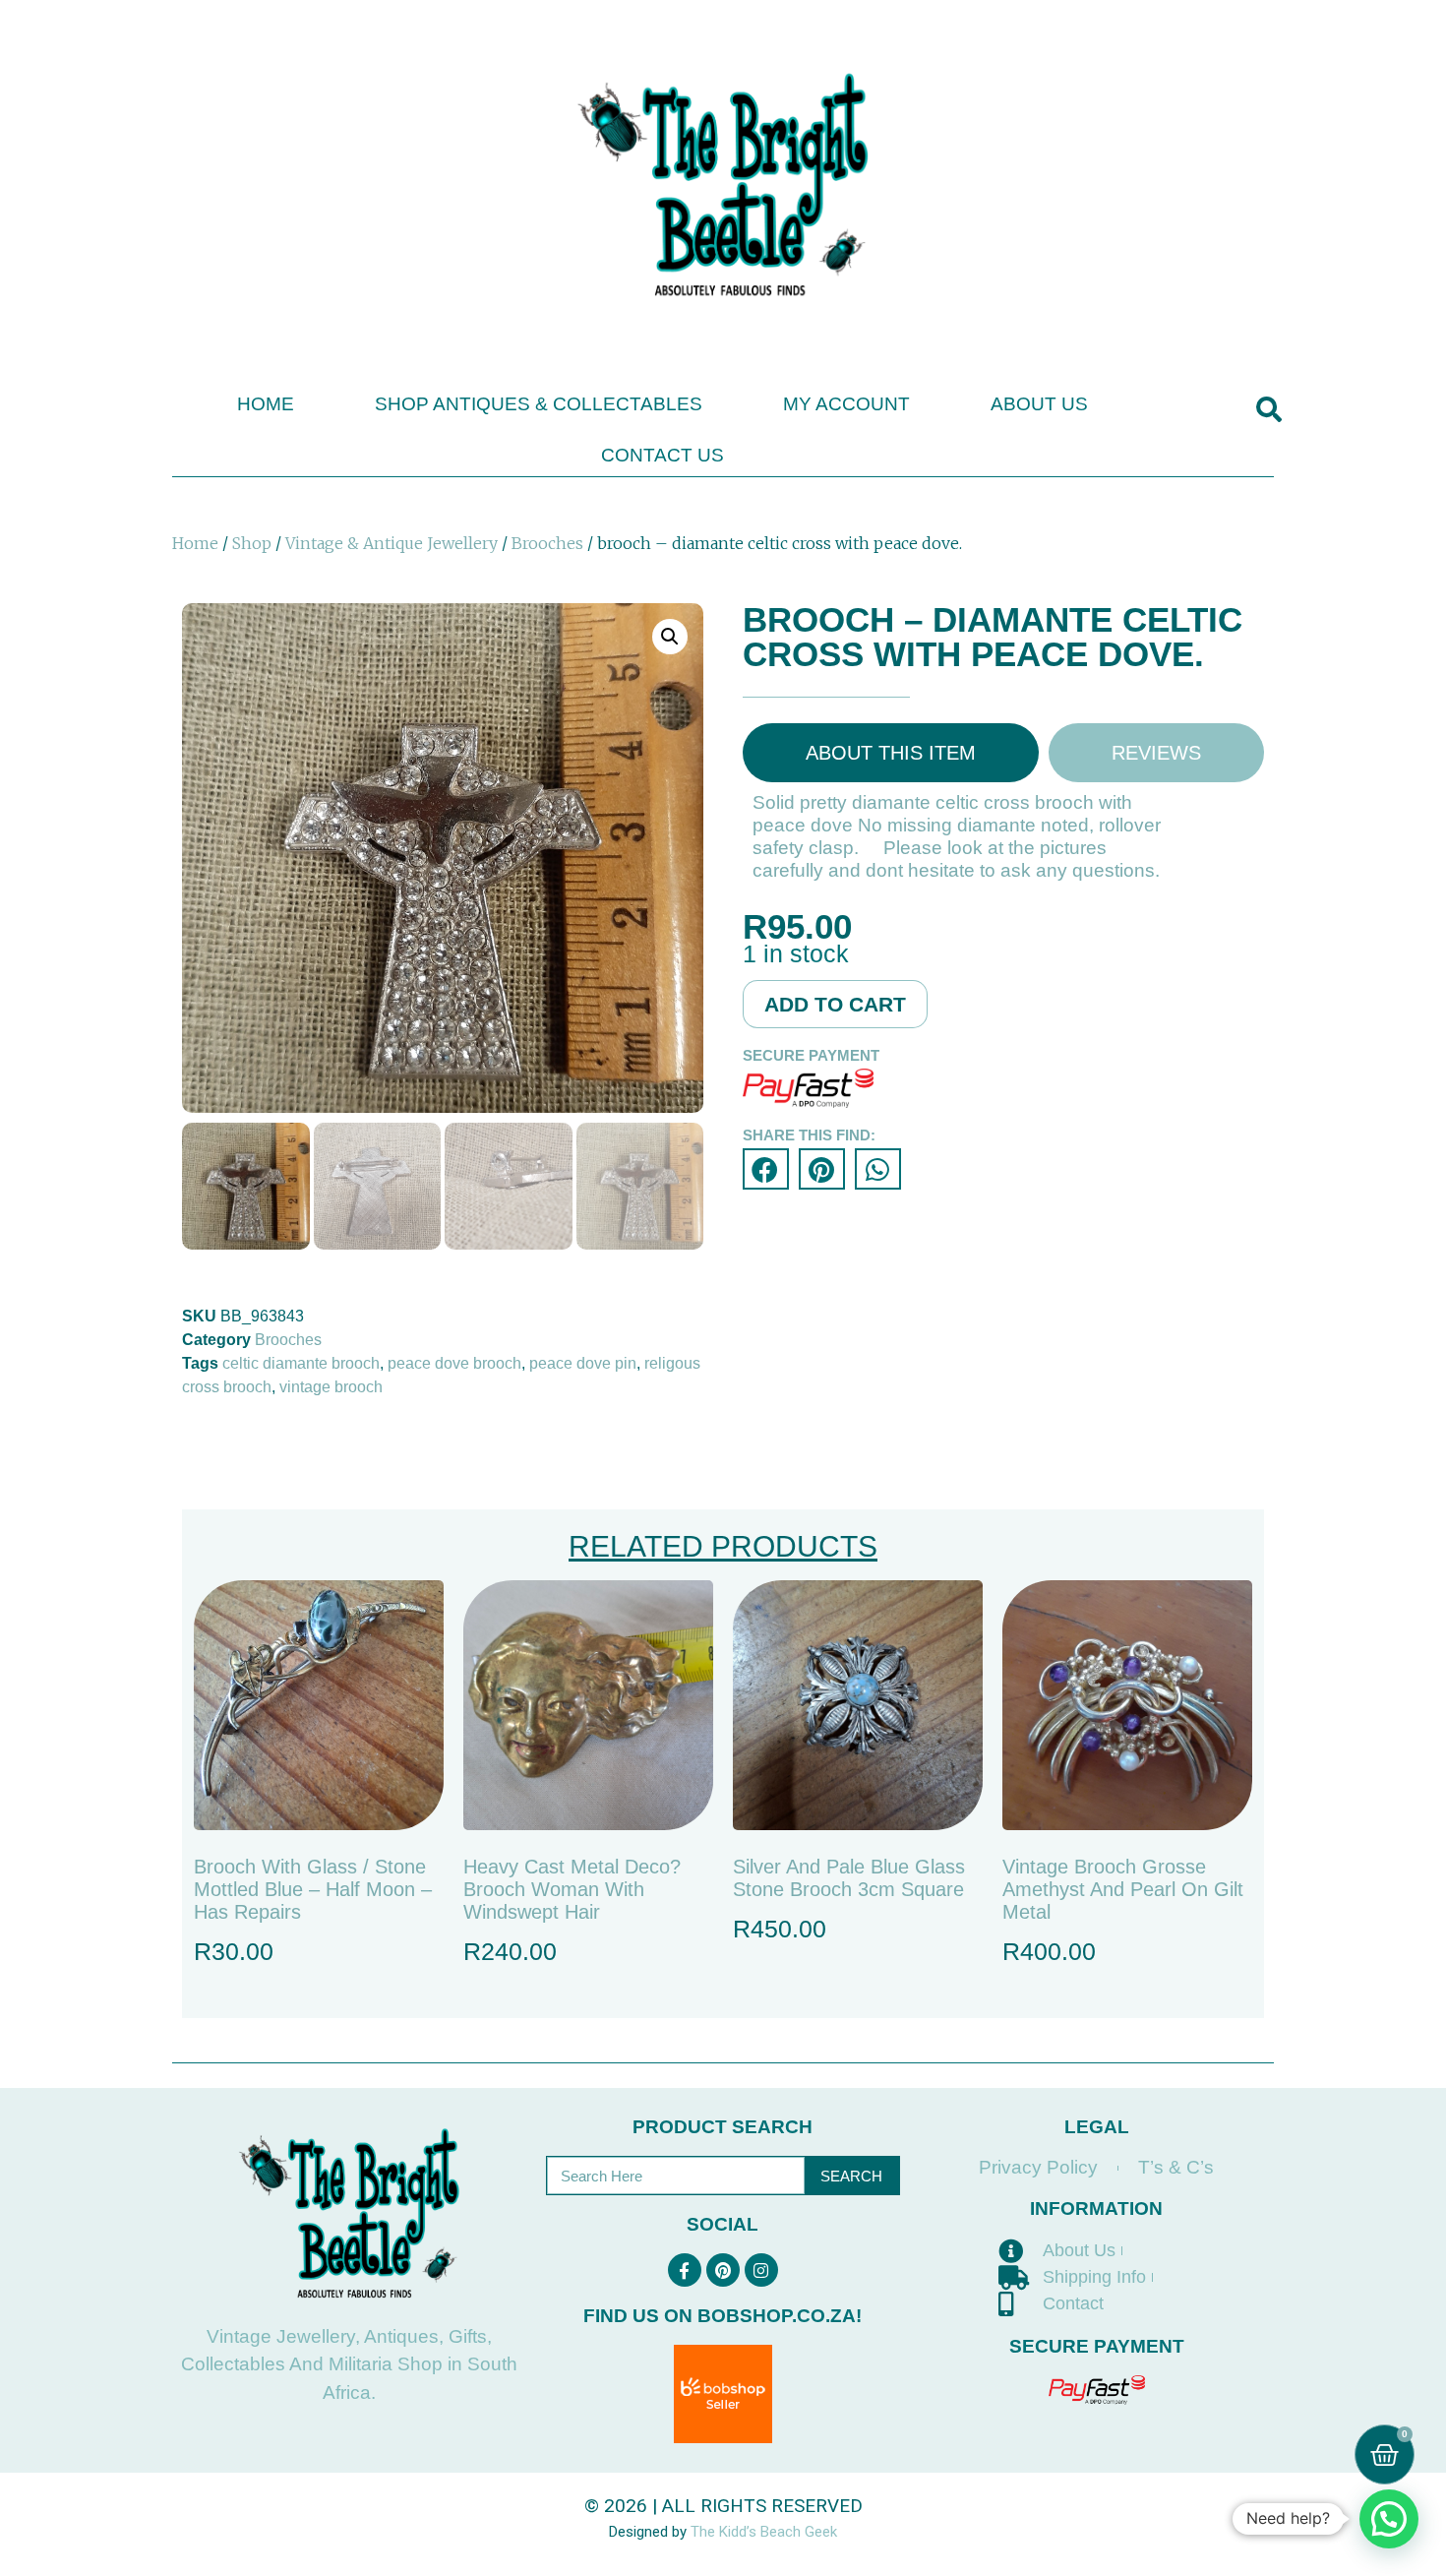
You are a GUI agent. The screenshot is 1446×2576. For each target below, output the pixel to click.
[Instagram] (761, 2270)
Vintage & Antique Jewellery (392, 543)
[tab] (891, 753)
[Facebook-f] (685, 2270)
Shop (252, 543)
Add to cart (835, 1004)
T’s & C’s (1176, 2167)
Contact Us (663, 455)
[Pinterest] (723, 2270)
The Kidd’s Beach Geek (764, 2532)
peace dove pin (583, 1363)
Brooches (547, 543)
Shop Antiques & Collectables (539, 404)
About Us (1039, 404)
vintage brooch (331, 1387)
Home (266, 404)
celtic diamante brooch (301, 1363)
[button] (1268, 410)
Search (851, 2176)
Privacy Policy (1038, 2167)
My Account (846, 404)
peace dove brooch (454, 1363)
